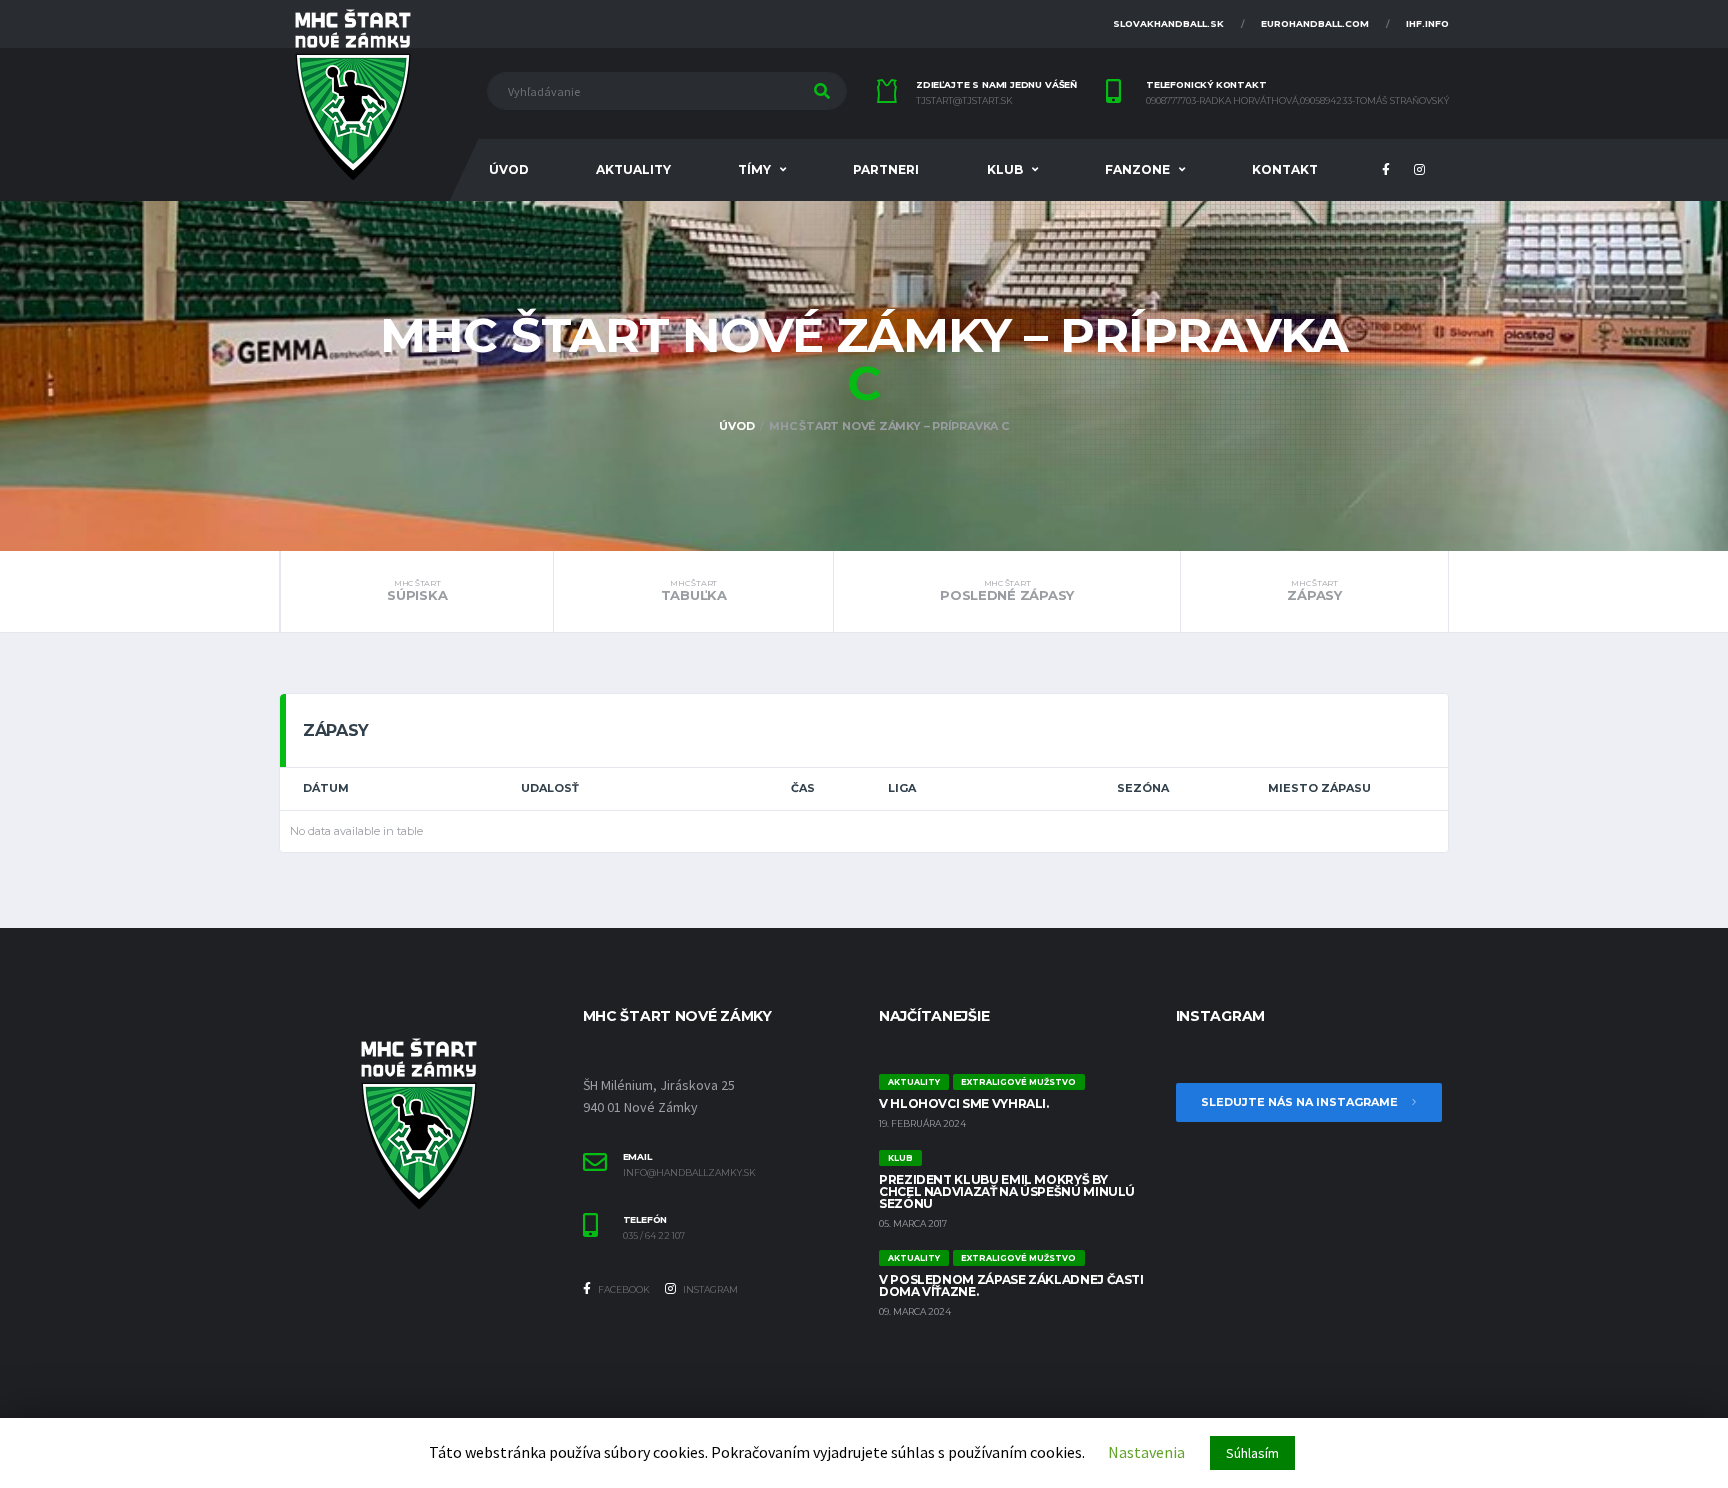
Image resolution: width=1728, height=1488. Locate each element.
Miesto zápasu (1319, 788)
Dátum (326, 788)
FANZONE (1137, 169)
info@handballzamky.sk (689, 1173)
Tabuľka (694, 591)
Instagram (709, 1289)
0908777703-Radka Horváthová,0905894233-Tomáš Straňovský (1297, 101)
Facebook (623, 1289)
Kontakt (1285, 169)
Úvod (509, 169)
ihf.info (1427, 23)
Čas (803, 788)
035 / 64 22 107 (654, 1236)
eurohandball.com (1315, 23)
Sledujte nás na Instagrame (1301, 1102)
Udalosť (550, 788)
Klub (1005, 169)
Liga (902, 788)
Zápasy (1314, 591)
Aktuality (633, 169)
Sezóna (1143, 788)
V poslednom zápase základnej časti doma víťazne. (1011, 1285)
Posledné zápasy (1007, 591)
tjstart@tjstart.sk (964, 101)
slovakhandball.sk (1168, 23)
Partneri (886, 169)
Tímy (754, 169)
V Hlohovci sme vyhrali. (964, 1103)
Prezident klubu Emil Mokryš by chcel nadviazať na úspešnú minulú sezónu (1007, 1191)
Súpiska (417, 591)
